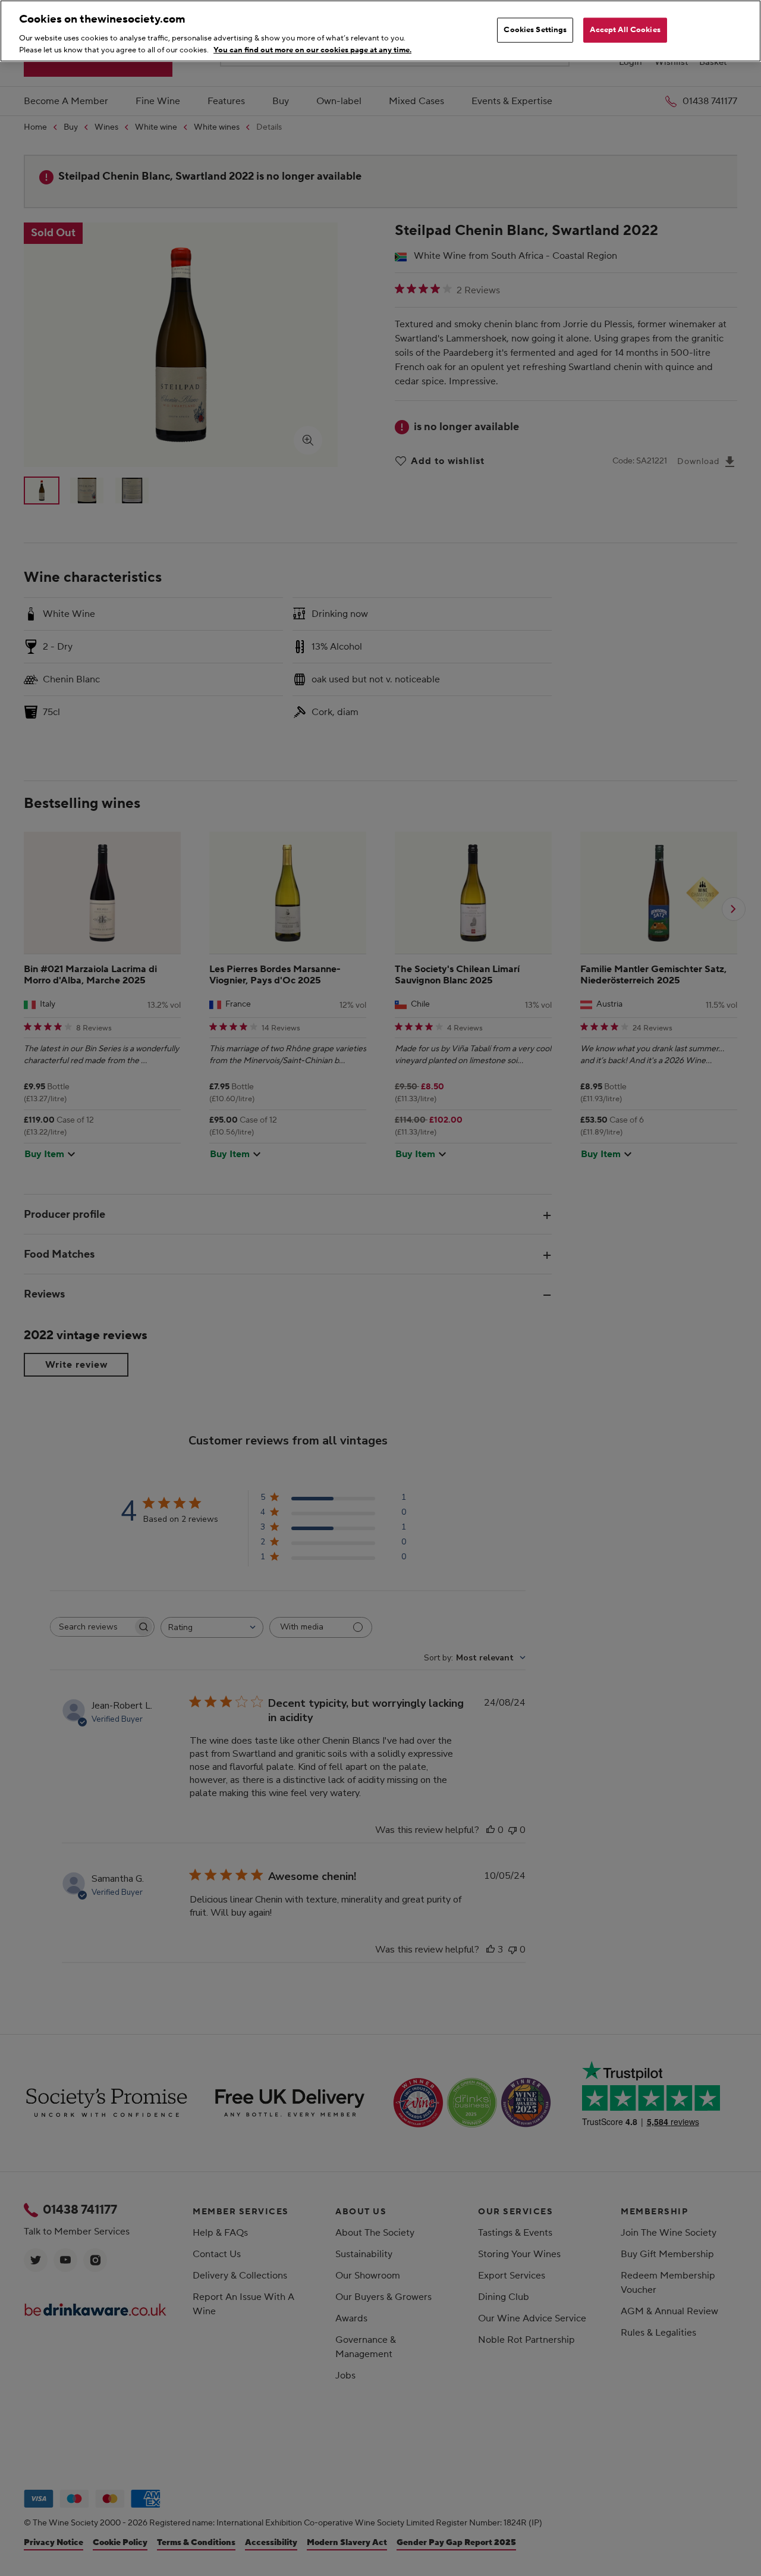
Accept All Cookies (625, 30)
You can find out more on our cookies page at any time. (312, 49)
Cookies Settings (535, 30)
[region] (380, 31)
